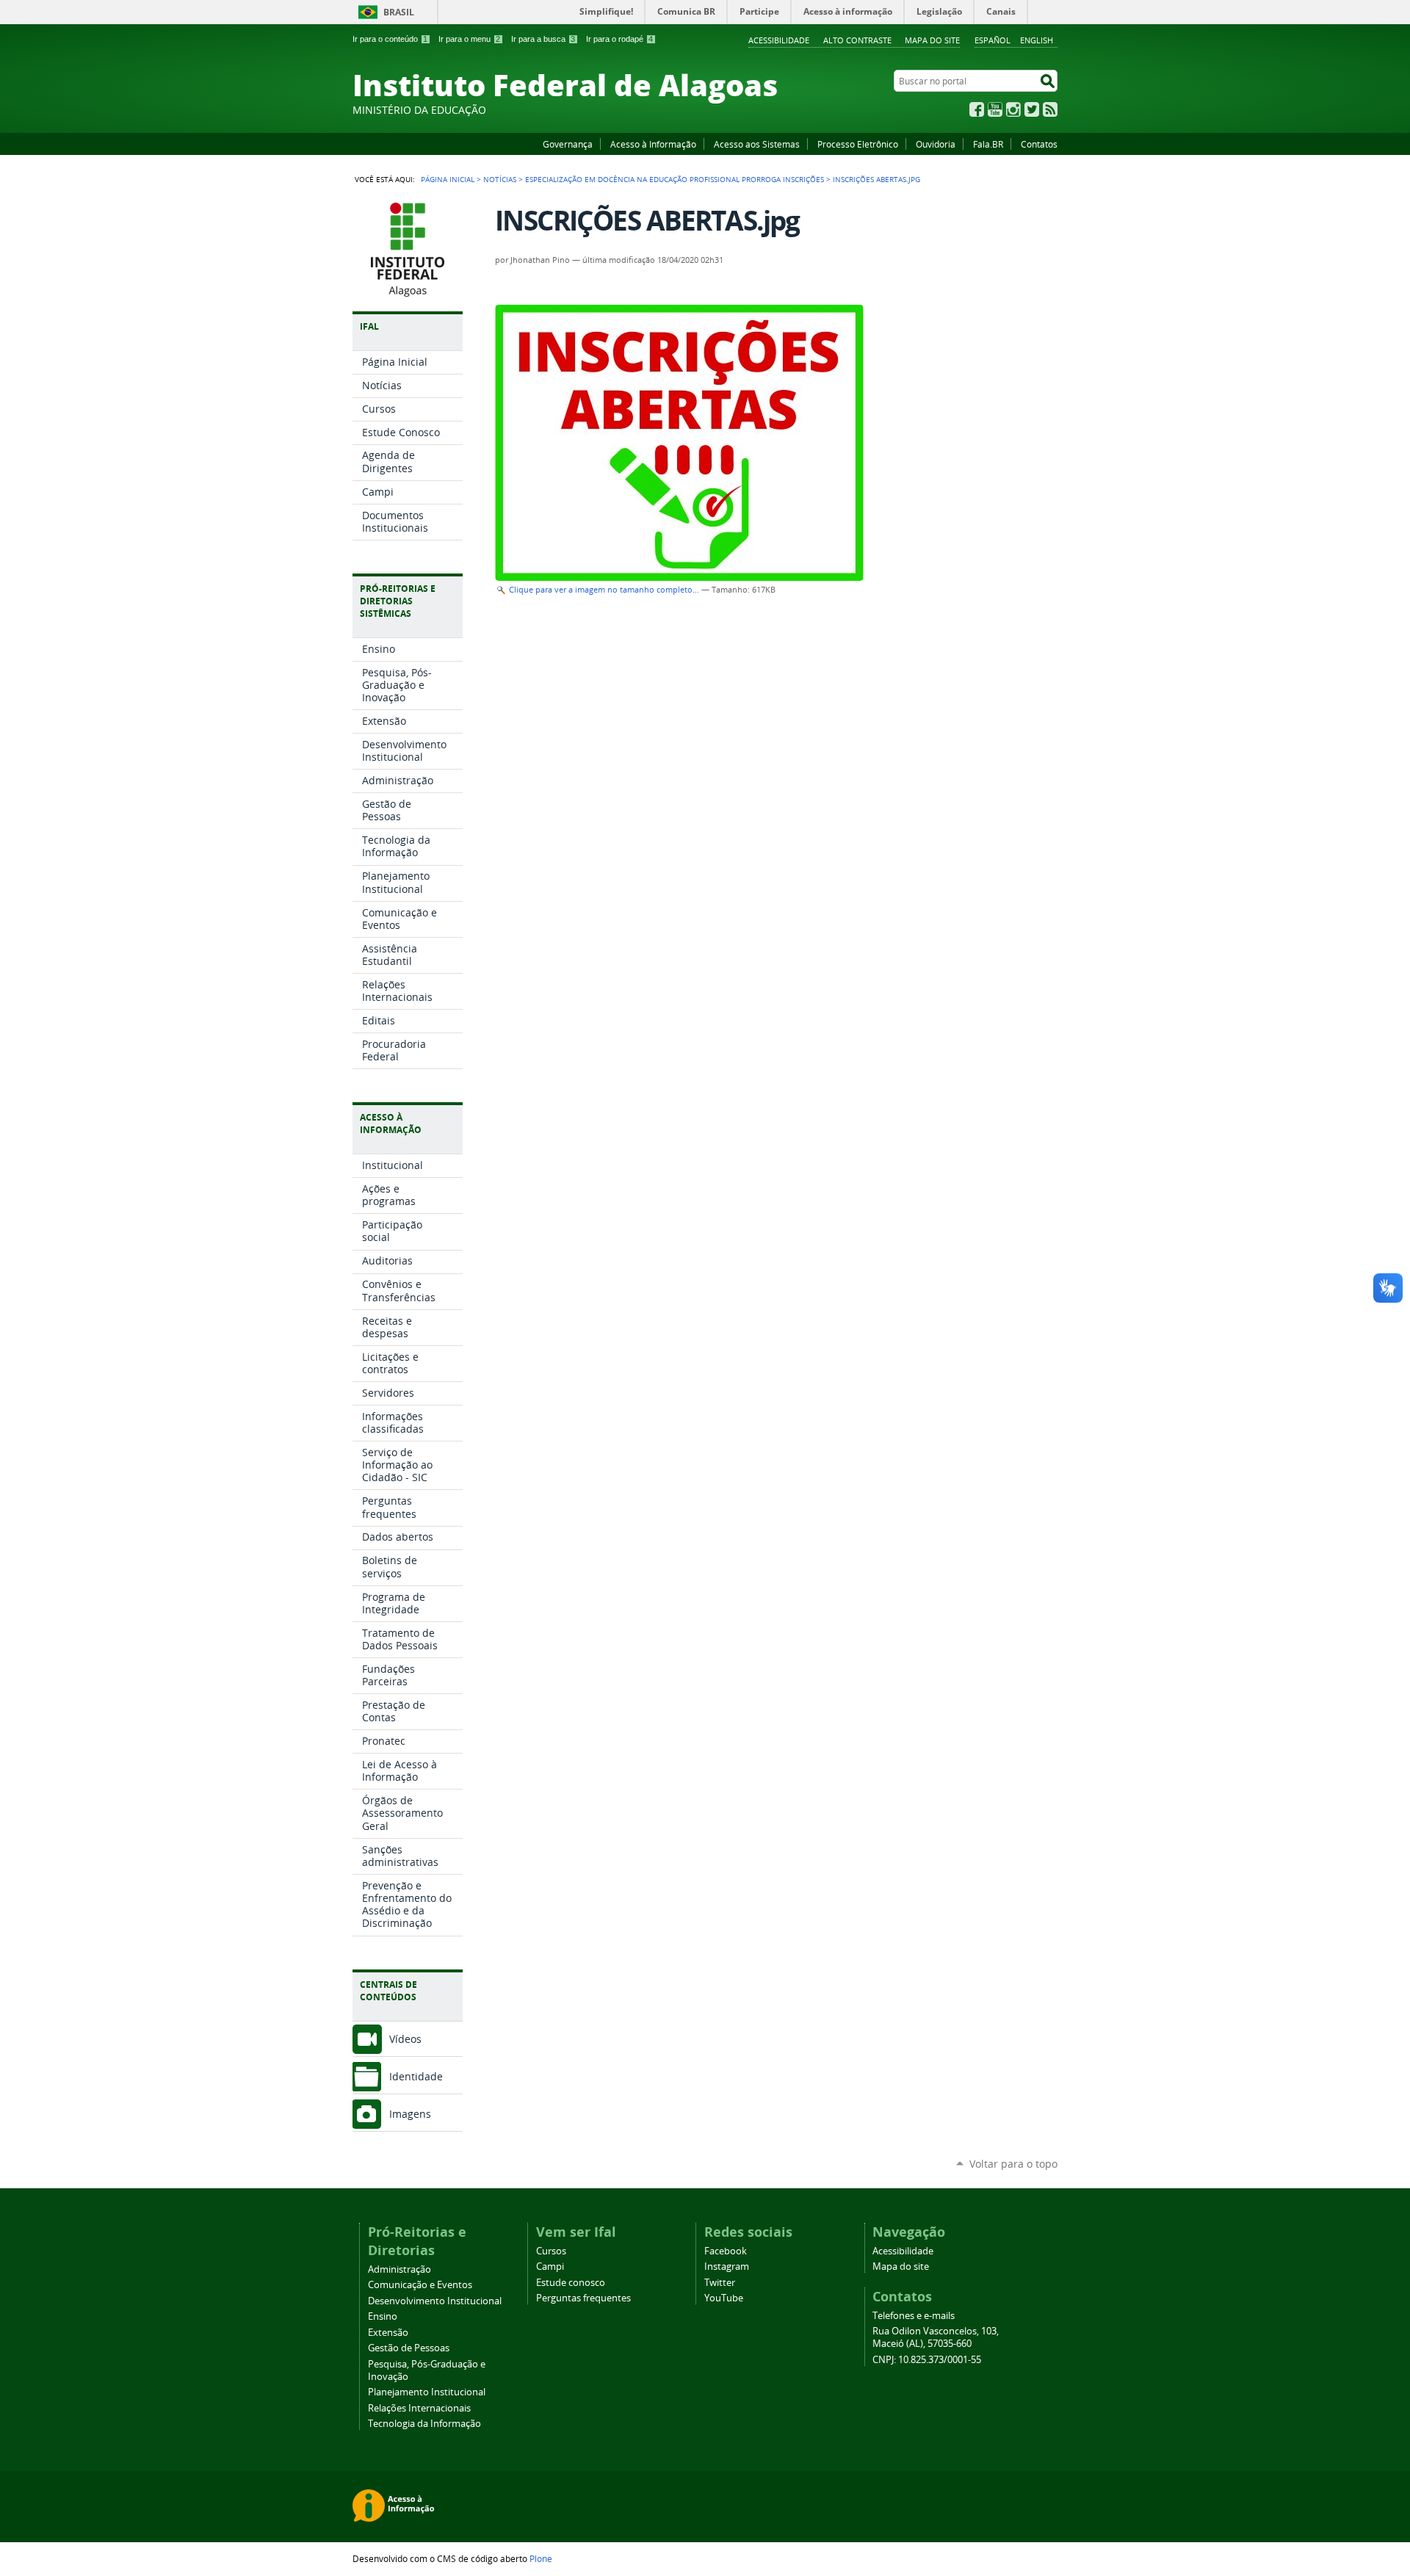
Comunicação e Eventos (420, 2285)
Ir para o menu (469, 39)
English (1037, 40)
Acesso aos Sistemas (757, 144)
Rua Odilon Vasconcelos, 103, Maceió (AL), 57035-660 (936, 2337)
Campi (550, 2266)
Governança (568, 144)
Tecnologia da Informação (424, 2424)
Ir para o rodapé (619, 39)
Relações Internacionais (419, 2408)
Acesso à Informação (653, 144)
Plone (541, 2558)
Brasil (399, 12)
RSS (1050, 109)
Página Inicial (448, 179)
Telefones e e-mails (914, 2316)
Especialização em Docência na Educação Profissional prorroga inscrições (675, 179)
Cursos (551, 2251)
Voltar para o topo (1013, 2164)
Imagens (410, 2114)
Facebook (977, 109)
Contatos (1039, 144)
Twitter (1032, 109)
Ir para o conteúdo (390, 39)
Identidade (416, 2076)
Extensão (388, 2333)
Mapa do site (932, 40)
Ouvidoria (936, 144)
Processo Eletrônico (858, 144)
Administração (399, 2269)
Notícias (500, 179)
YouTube (995, 109)
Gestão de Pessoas (409, 2348)
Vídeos (405, 2039)
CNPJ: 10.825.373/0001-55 (927, 2360)
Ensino (383, 2316)
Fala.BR (988, 144)
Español (993, 40)
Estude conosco (571, 2283)
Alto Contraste (857, 40)
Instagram (1013, 109)
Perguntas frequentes (583, 2298)
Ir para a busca (543, 39)
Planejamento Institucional (427, 2392)
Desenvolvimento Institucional (435, 2301)
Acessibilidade (779, 40)
